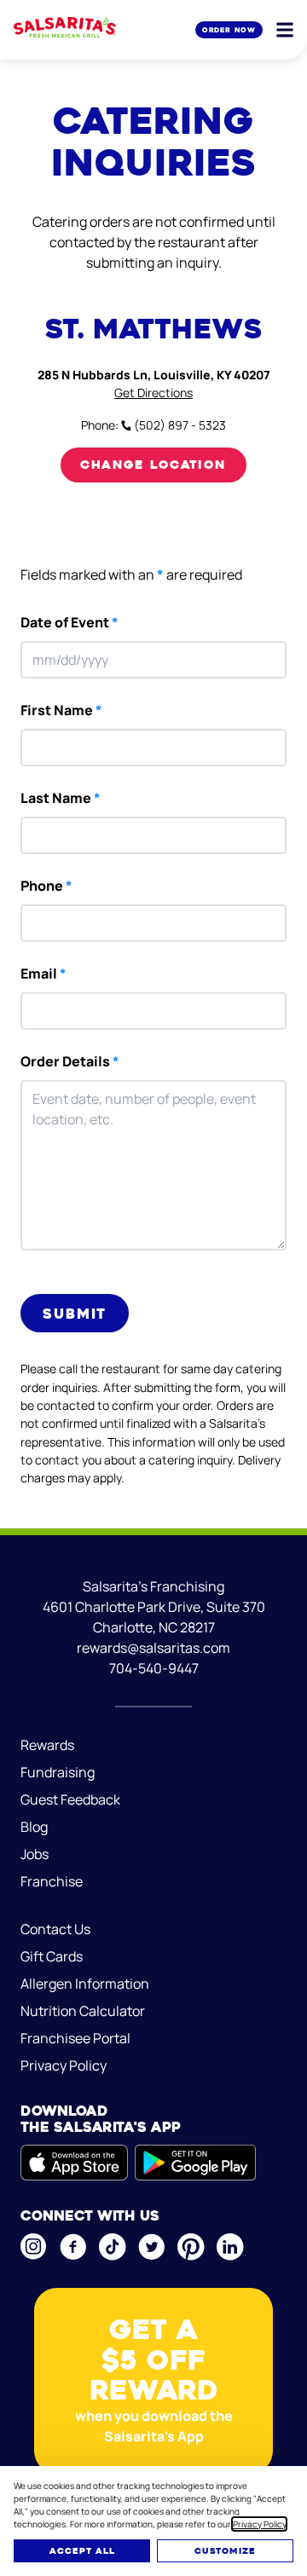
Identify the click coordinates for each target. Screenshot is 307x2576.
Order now (229, 30)
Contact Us (55, 1929)
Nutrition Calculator (83, 2011)
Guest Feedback (70, 1799)
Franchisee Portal (75, 2038)
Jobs (35, 1854)
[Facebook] (72, 2247)
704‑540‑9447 (154, 1668)
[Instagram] (33, 2247)
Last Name (61, 798)
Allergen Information (85, 1984)
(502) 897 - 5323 (179, 425)
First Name (61, 710)
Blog (34, 1827)
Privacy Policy (259, 2524)
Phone (46, 886)
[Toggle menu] (285, 30)
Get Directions (153, 393)
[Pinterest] (190, 2247)
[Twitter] (151, 2247)
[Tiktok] (112, 2247)
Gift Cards (52, 1956)
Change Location (153, 465)
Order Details (70, 1061)
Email (43, 973)
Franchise (52, 1881)
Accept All (82, 2551)
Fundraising (58, 1772)
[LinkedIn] (229, 2247)
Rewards (47, 1745)
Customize (225, 2551)
